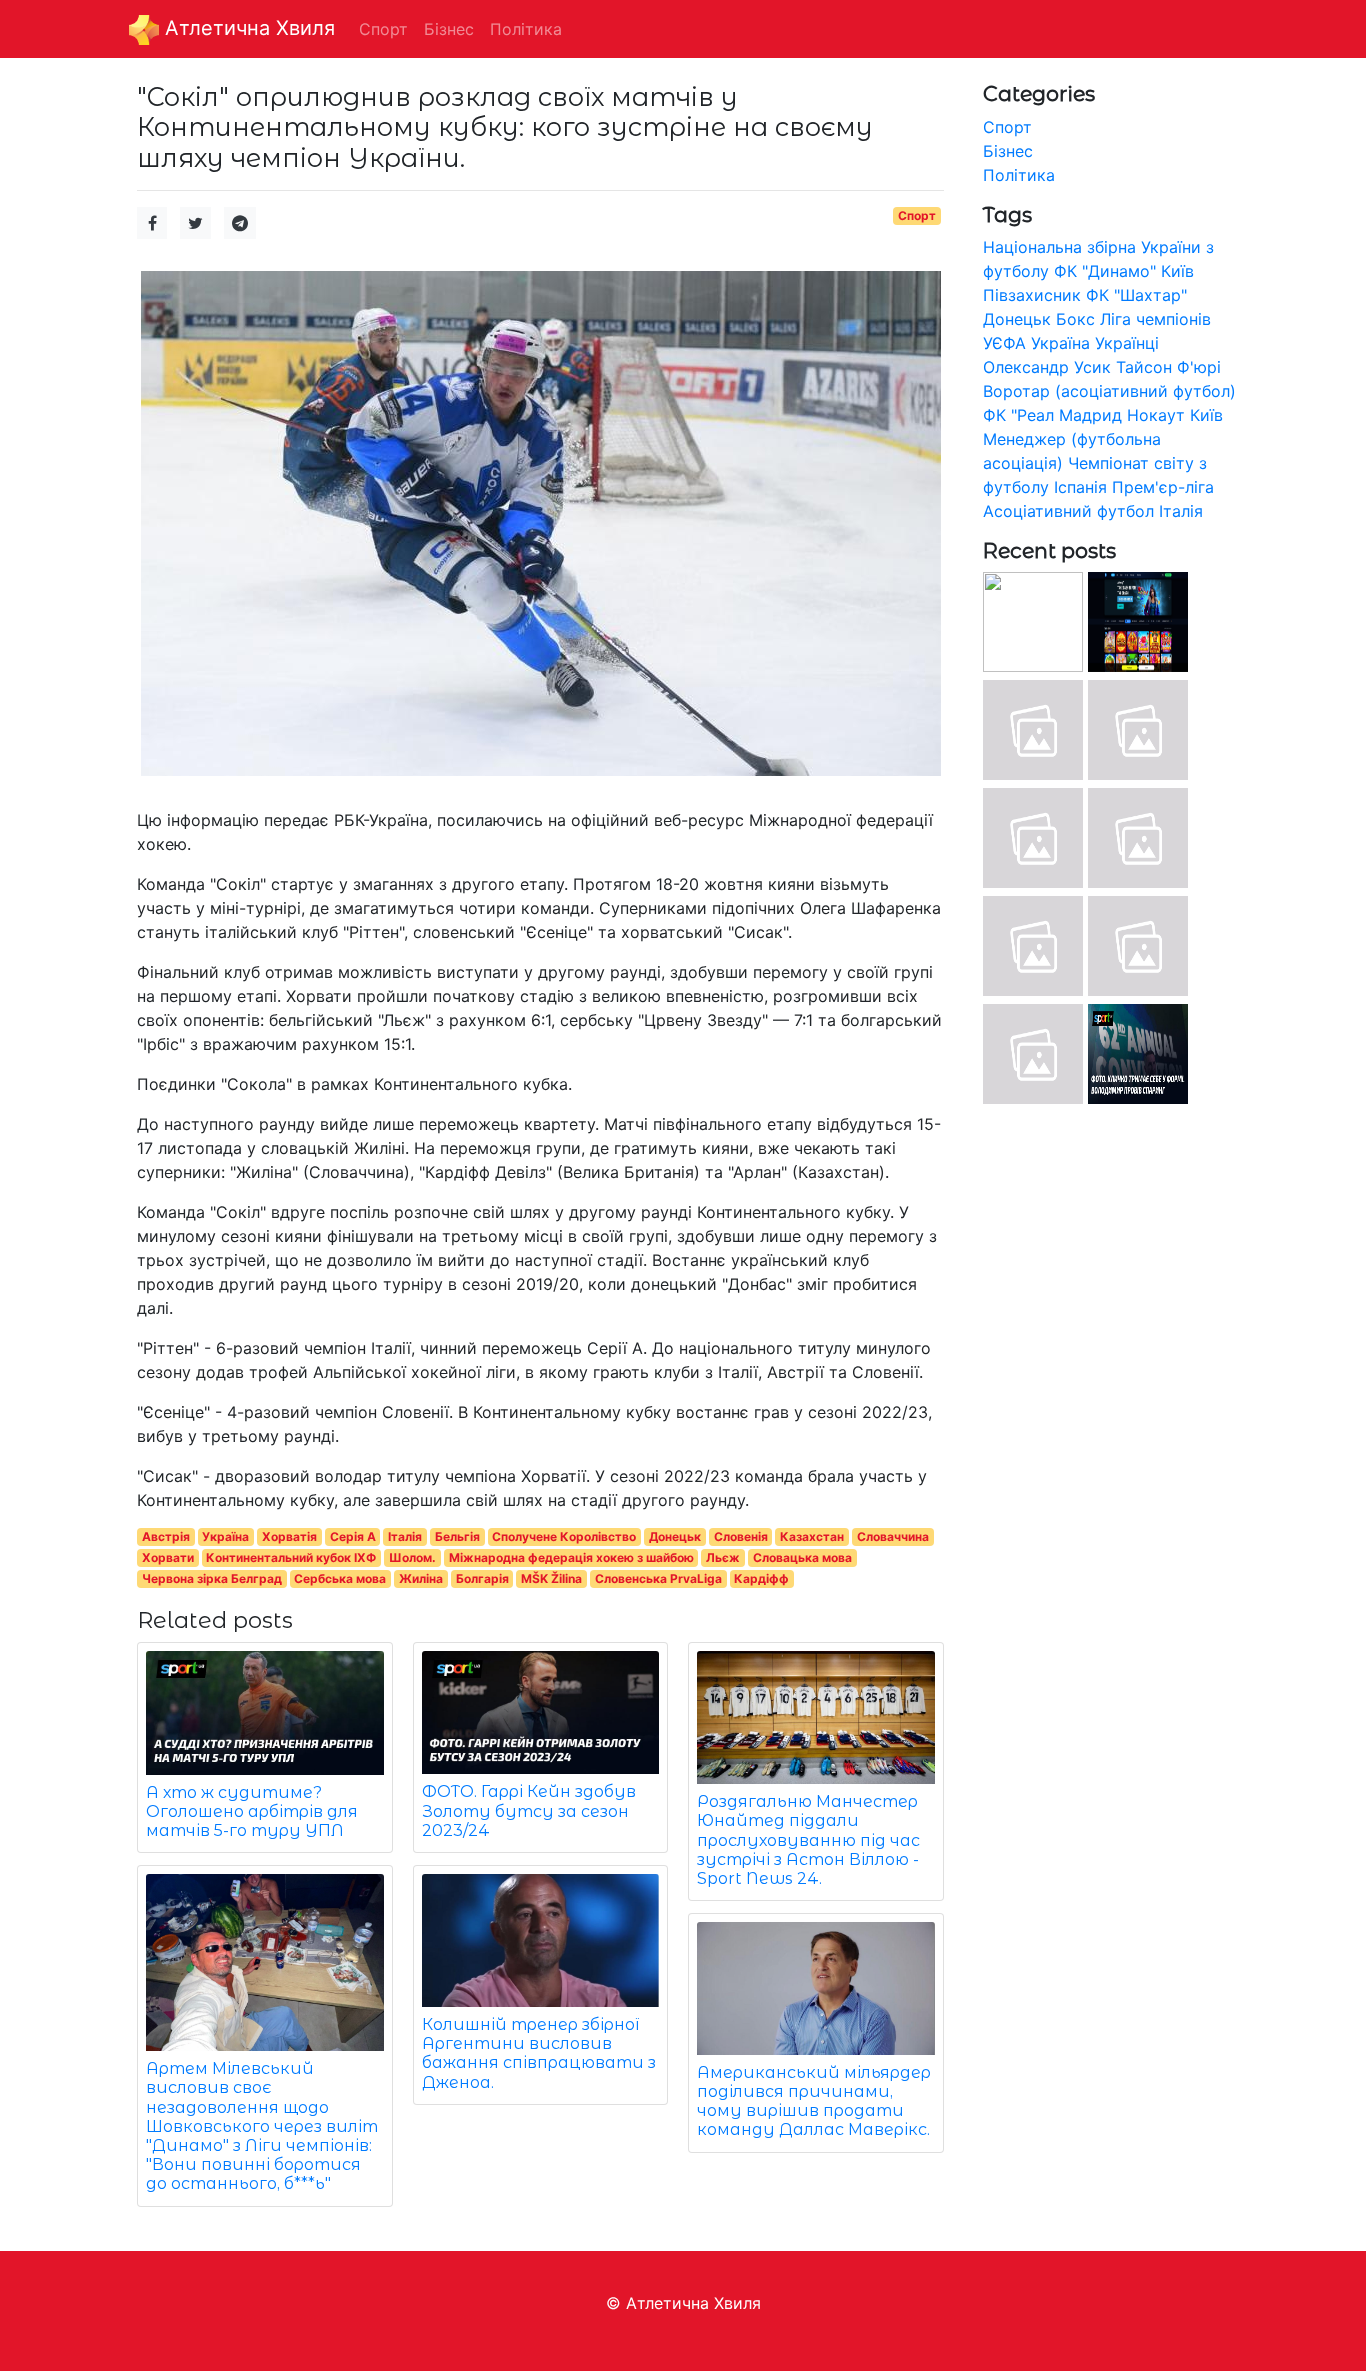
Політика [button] (526, 29)
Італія (405, 1536)
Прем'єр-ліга (1163, 487)
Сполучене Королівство (564, 1536)
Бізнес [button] (449, 29)
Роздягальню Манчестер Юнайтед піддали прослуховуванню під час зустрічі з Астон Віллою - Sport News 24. (808, 1840)
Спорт (917, 215)
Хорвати (168, 1557)
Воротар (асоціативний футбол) (1109, 391)
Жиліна (421, 1578)
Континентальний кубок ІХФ (291, 1557)
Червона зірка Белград (212, 1578)
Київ (1206, 415)
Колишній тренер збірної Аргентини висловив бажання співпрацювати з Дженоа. (539, 2053)
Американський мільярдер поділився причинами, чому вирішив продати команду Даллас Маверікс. (814, 2101)
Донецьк (675, 1536)
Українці (1127, 343)
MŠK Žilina (551, 1578)
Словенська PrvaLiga (658, 1578)
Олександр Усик (1047, 367)
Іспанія (1080, 487)
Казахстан (812, 1536)
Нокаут (1156, 415)
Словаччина (893, 1536)
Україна (225, 1536)
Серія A (353, 1536)
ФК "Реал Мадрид (1052, 415)
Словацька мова (802, 1557)
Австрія (166, 1536)
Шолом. (412, 1557)
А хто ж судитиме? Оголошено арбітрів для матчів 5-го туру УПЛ (252, 1811)
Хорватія (289, 1536)
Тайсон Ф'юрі (1168, 367)
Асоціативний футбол (1068, 511)
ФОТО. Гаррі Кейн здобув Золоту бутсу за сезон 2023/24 (529, 1810)
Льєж (723, 1557)
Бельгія (457, 1536)
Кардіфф (761, 1578)
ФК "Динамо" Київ (1124, 271)
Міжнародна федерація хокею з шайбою (571, 1557)
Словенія (741, 1536)
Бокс (1075, 319)
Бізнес (1008, 151)
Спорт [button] (383, 29)
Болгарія (482, 1578)
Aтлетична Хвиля (247, 28)
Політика (1019, 175)
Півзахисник (1032, 295)
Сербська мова (340, 1578)
